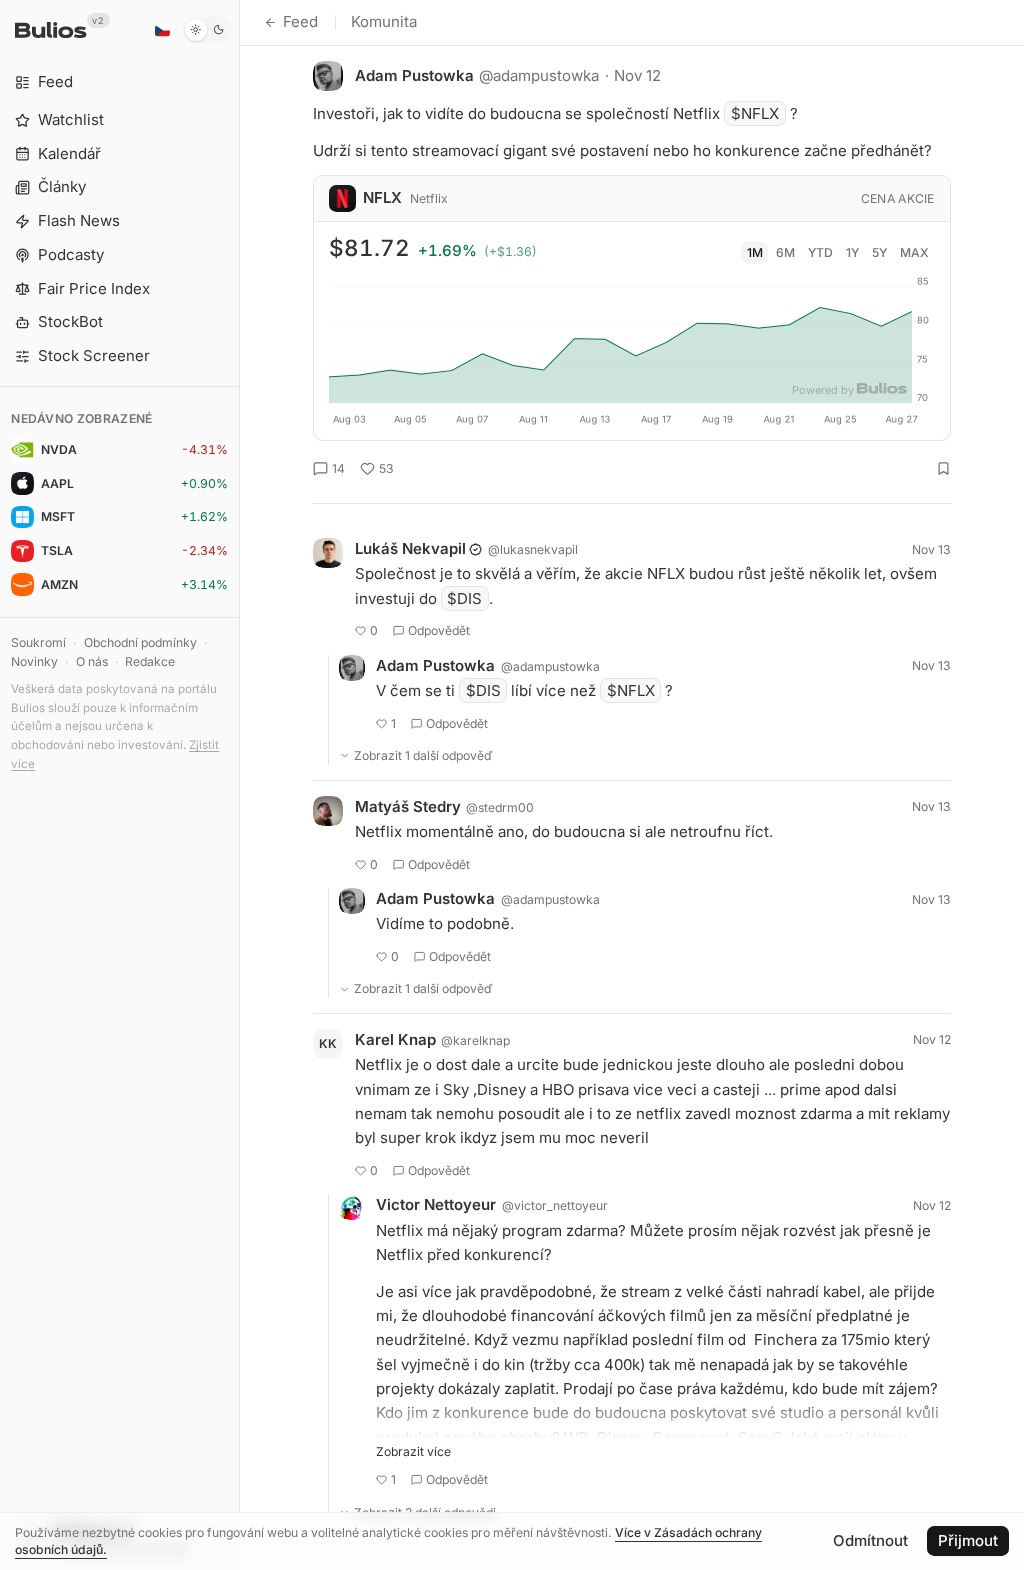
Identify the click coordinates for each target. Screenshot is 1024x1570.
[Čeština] (162, 30)
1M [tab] (755, 252)
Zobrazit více (413, 1451)
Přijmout (968, 1540)
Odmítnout (870, 1540)
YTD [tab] (820, 252)
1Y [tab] (852, 252)
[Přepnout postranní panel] (239, 785)
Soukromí (38, 642)
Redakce (150, 661)
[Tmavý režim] (207, 30)
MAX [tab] (914, 252)
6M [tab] (785, 252)
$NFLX (755, 113)
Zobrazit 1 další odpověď (423, 755)
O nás (92, 661)
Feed (300, 21)
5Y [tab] (879, 252)
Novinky (34, 661)
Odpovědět (439, 630)
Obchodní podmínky (140, 642)
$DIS (464, 598)
